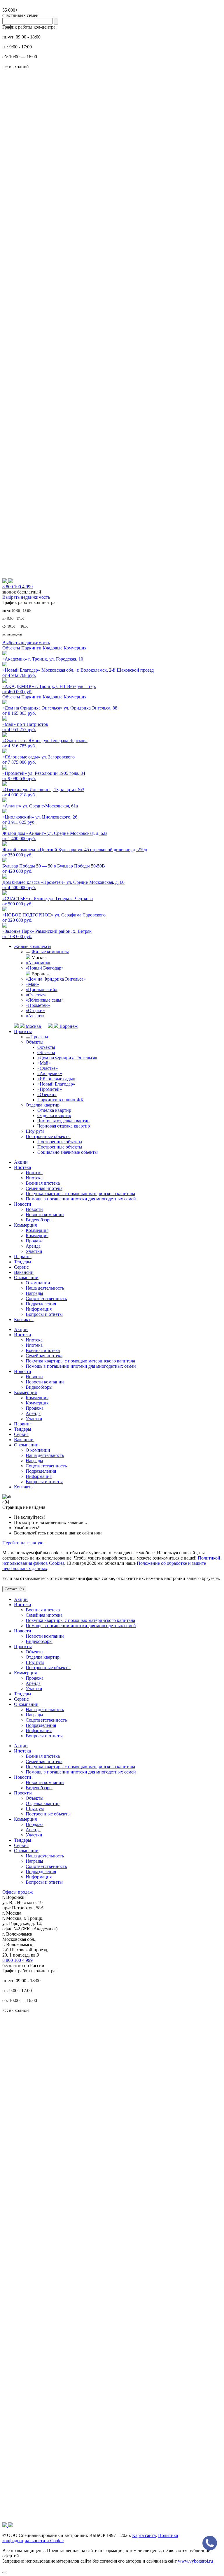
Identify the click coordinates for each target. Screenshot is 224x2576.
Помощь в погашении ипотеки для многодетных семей (81, 1199)
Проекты (23, 1031)
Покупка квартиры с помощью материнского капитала (80, 1194)
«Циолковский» (42, 990)
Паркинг (23, 1257)
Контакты (24, 1319)
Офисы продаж (17, 1892)
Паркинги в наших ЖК (61, 1100)
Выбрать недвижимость (26, 597)
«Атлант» (35, 1016)
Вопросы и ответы (44, 1314)
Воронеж (68, 1026)
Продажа (35, 1241)
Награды (34, 1293)
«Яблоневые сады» (45, 1000)
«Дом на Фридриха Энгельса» (56, 979)
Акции (21, 1162)
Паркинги (31, 648)
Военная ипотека (43, 1183)
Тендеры (23, 1262)
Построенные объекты (48, 1136)
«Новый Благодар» (45, 968)
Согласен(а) (14, 1589)
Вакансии (24, 1272)
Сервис (21, 1267)
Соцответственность (46, 1298)
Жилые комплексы (33, 946)
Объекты (11, 648)
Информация (39, 1309)
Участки (34, 1251)
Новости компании (45, 1215)
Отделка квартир (43, 1105)
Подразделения (41, 1304)
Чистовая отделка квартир (63, 1121)
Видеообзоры (39, 1220)
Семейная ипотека (44, 1188)
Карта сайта (144, 2535)
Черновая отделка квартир (64, 1126)
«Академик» (38, 963)
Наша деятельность (45, 1288)
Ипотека (22, 1167)
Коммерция (75, 648)
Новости (23, 1204)
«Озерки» (35, 1010)
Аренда (33, 1246)
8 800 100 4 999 (17, 1960)
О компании (26, 1278)
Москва (33, 1026)
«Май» (32, 984)
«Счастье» (36, 995)
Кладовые (52, 648)
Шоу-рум (35, 1131)
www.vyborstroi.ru (195, 2561)
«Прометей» (38, 1005)
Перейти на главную (23, 1543)
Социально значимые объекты (68, 1152)
